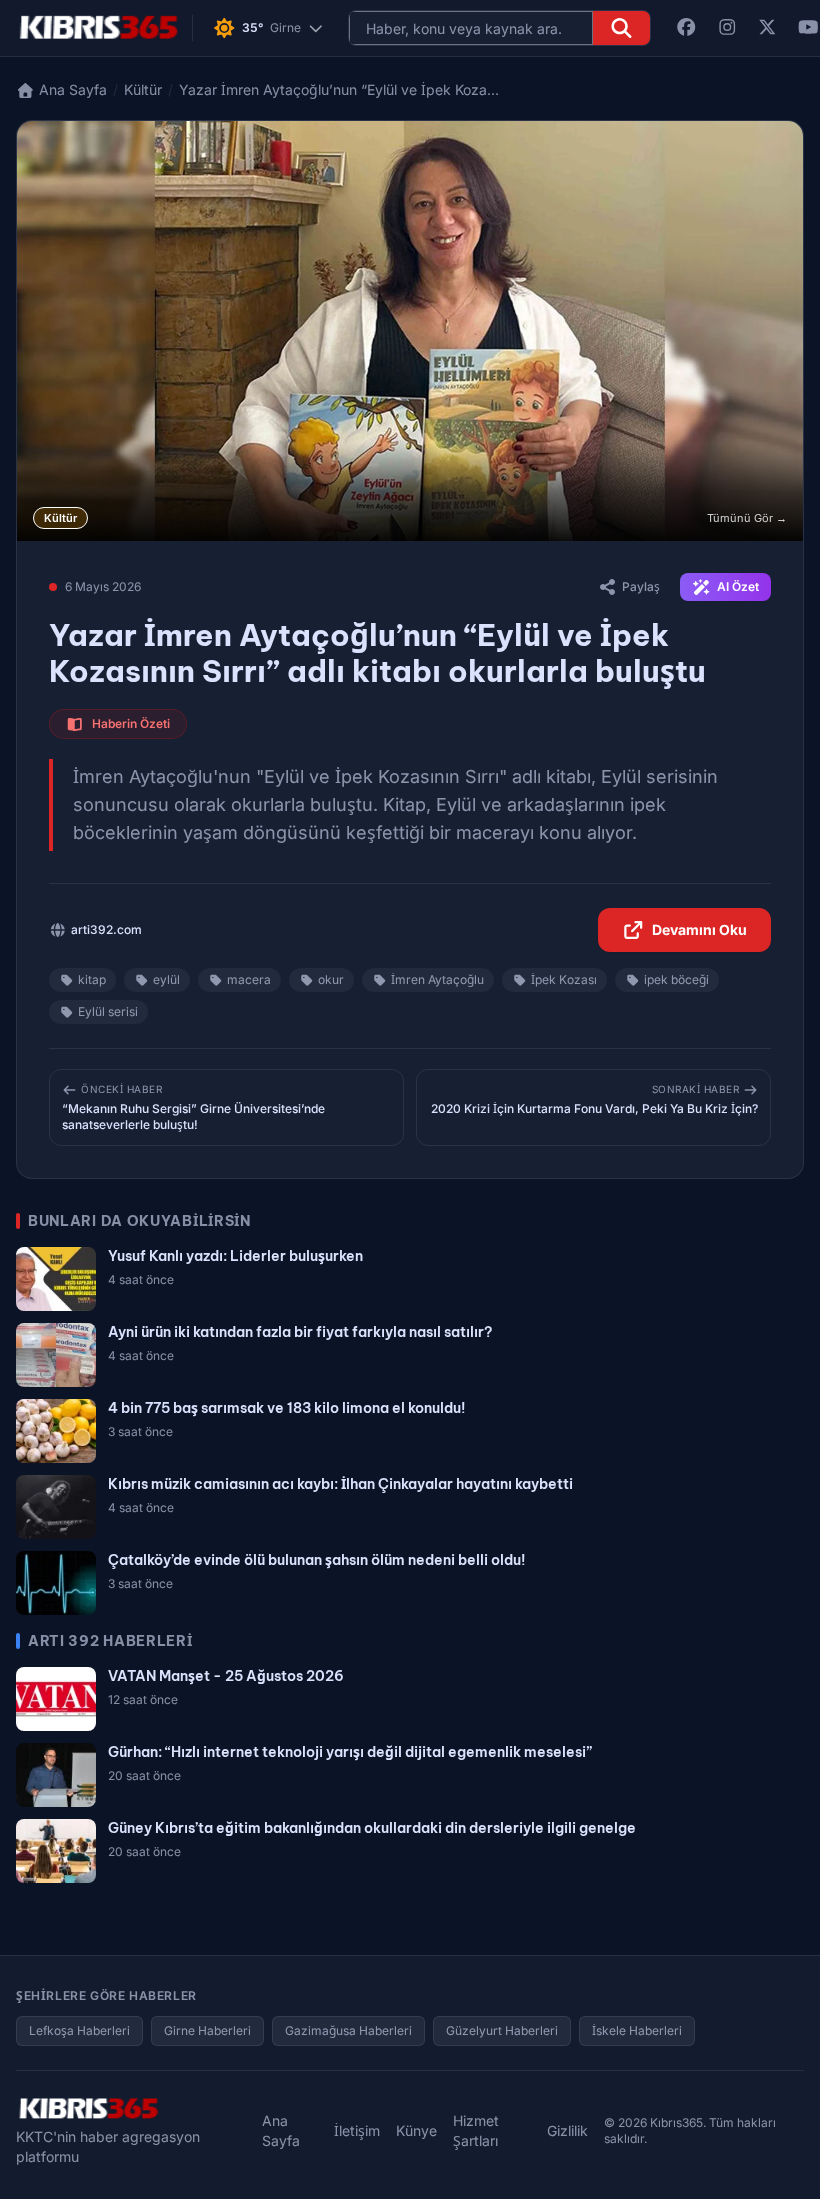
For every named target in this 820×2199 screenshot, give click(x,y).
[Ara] (621, 28)
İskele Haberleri (637, 2030)
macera (249, 979)
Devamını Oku (699, 929)
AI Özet (738, 586)
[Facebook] (686, 28)
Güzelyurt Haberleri (502, 2030)
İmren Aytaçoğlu (437, 979)
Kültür (143, 89)
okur (331, 979)
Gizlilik (567, 2130)
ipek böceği (676, 979)
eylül (166, 979)
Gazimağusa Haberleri (348, 2030)
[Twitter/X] (767, 28)
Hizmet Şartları (476, 2130)
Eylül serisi (108, 1011)
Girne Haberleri (207, 2030)
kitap (92, 979)
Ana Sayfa (281, 2130)
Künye (416, 2130)
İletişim (357, 2130)
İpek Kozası (564, 979)
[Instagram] (727, 28)
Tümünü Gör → (747, 518)
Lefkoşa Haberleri (79, 2030)
